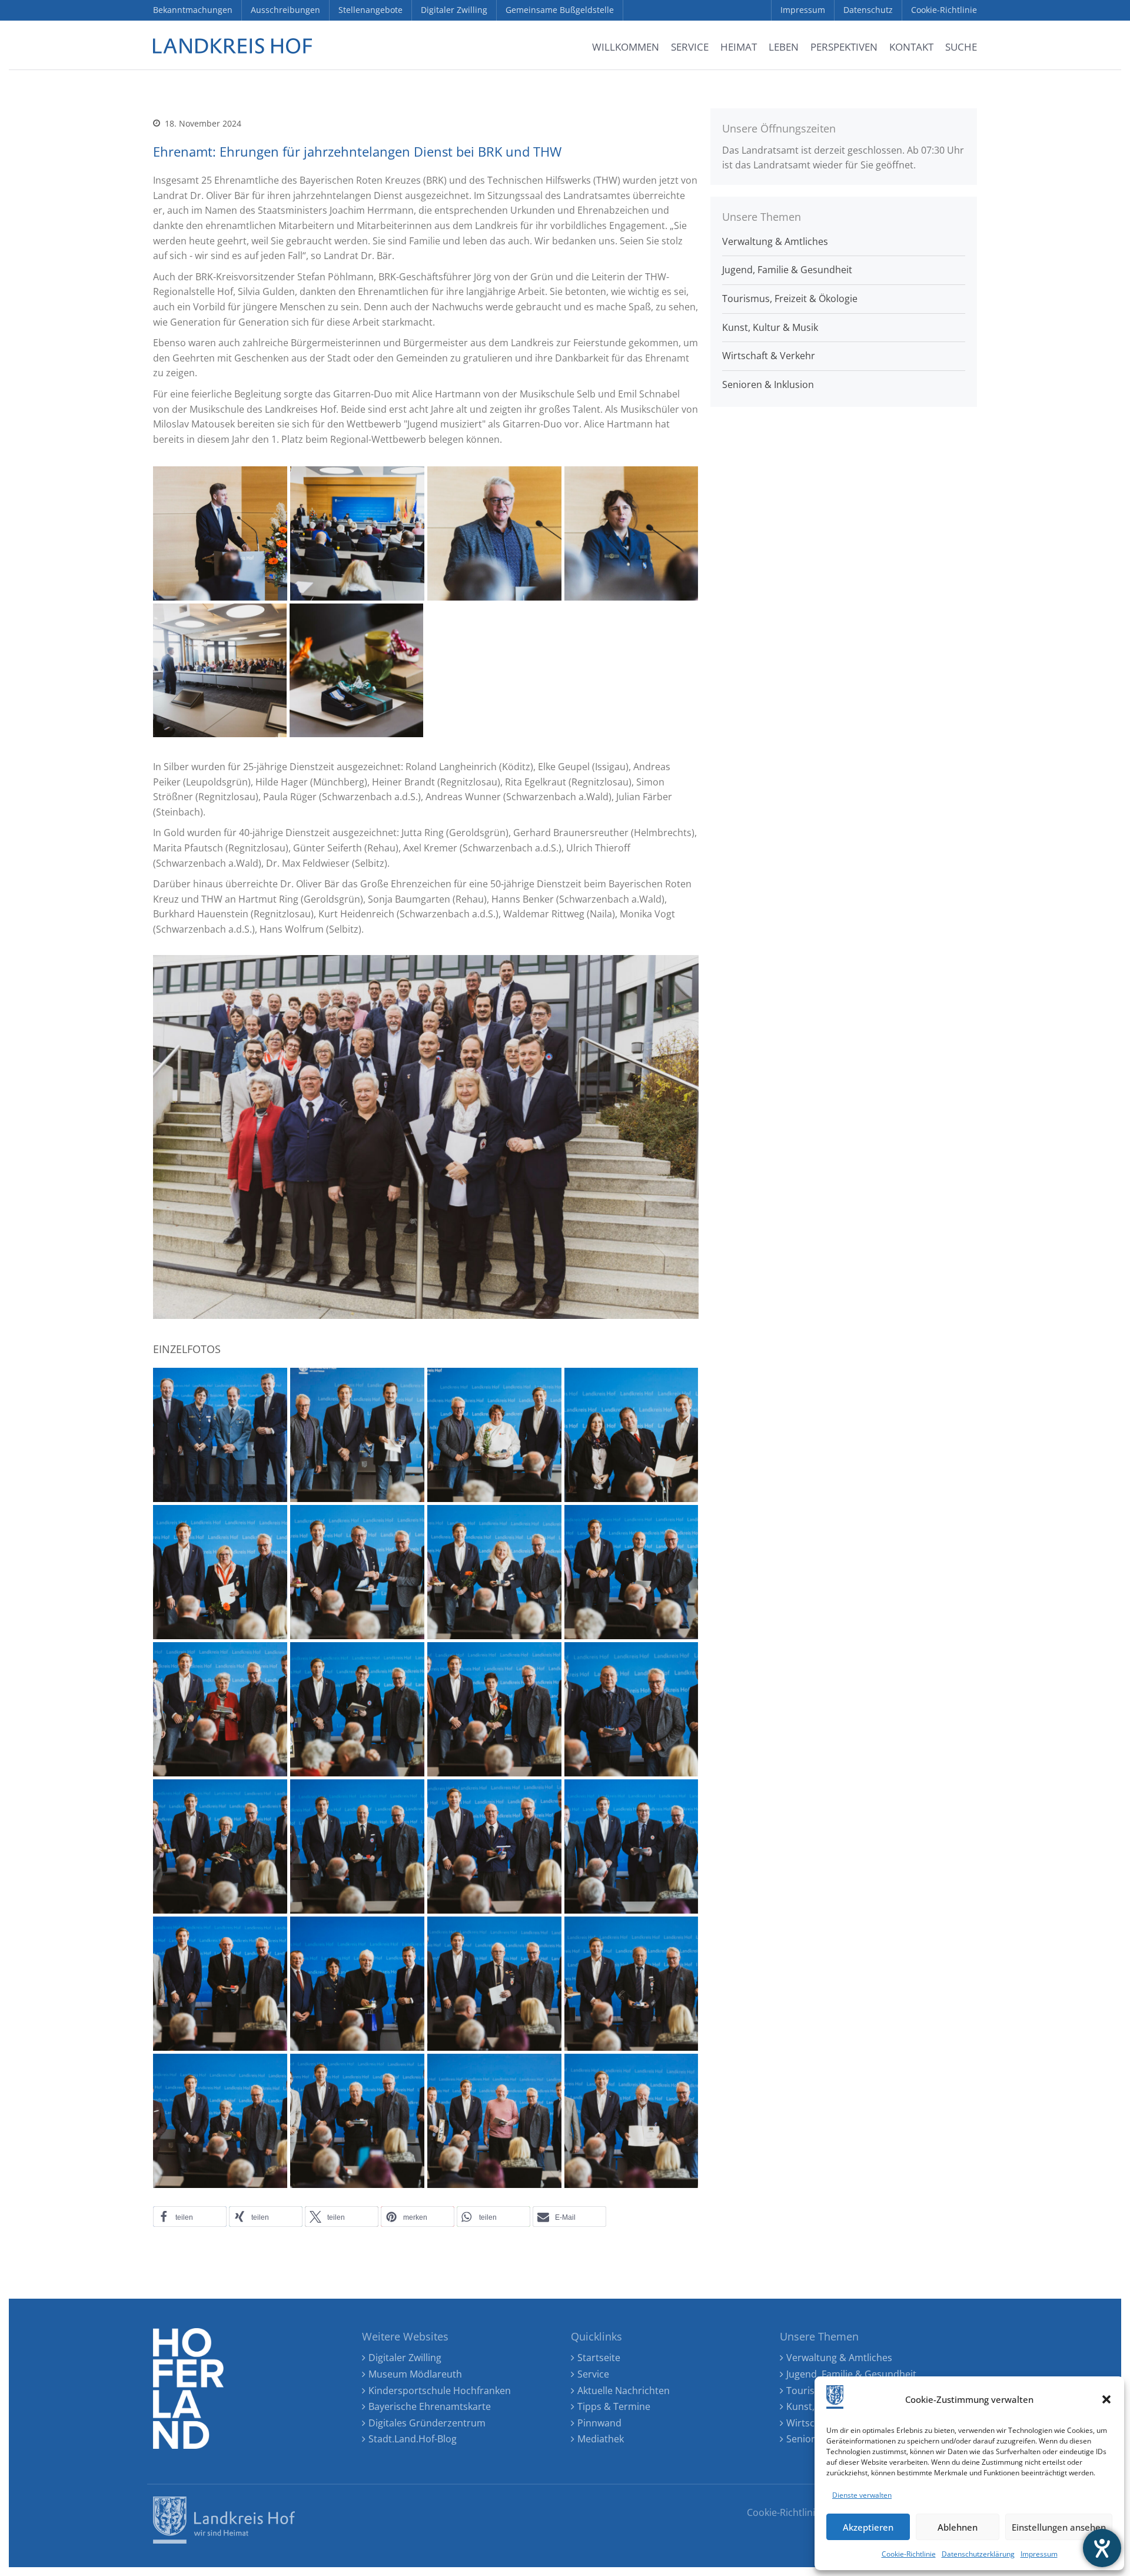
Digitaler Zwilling (405, 2358)
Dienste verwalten (862, 2495)
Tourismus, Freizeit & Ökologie (790, 299)
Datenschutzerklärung (978, 2554)
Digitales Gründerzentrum (427, 2423)
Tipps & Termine (614, 2406)
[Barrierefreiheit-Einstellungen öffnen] (1102, 2548)
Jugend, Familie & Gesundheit (787, 270)
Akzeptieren (868, 2527)
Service (593, 2374)
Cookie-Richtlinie (909, 2554)
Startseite (599, 2358)
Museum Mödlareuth (415, 2374)
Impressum (1039, 2554)
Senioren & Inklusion (768, 384)
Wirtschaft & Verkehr (769, 356)
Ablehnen (958, 2527)
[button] (1106, 2399)
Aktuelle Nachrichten (624, 2391)
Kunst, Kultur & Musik (770, 327)
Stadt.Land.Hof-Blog (413, 2439)
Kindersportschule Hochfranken (440, 2391)
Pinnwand (599, 2423)
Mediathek (601, 2439)
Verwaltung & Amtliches (775, 241)
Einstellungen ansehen (1059, 2527)
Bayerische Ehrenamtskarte (430, 2406)
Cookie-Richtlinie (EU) (794, 2512)
